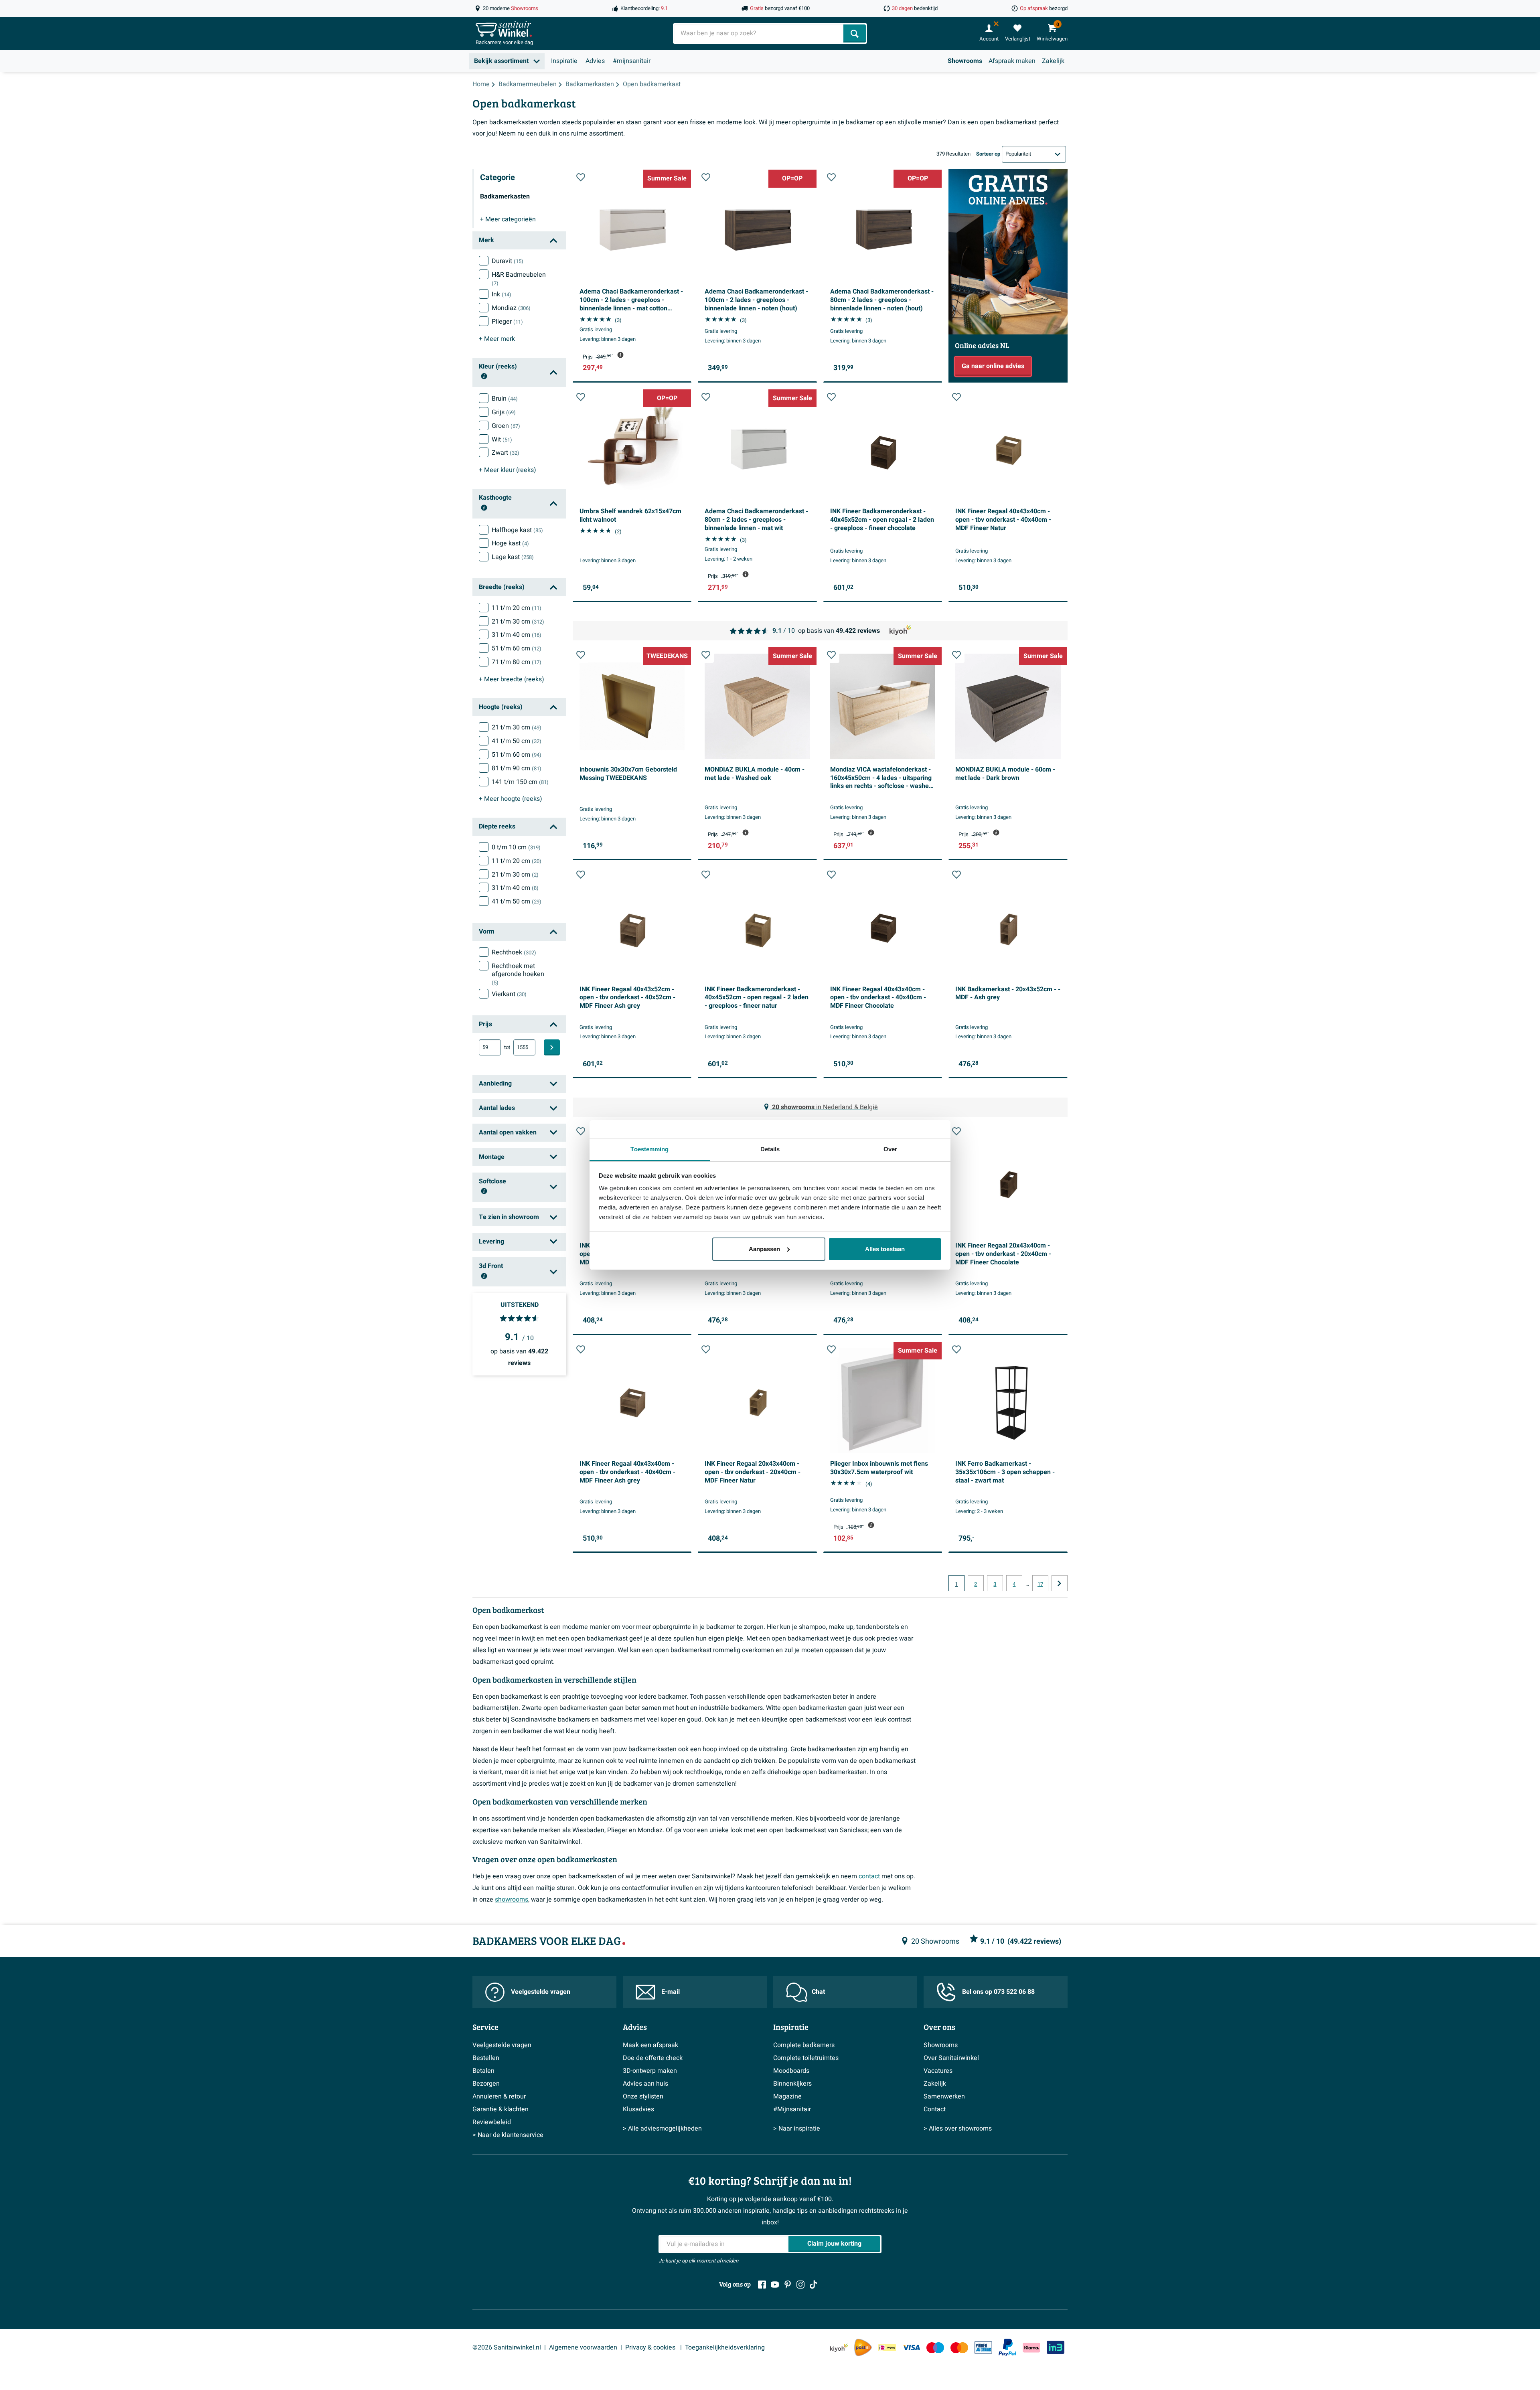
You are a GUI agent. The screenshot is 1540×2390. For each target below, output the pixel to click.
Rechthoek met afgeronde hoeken (518, 974)
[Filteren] (552, 1047)
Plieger (507, 322)
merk (497, 339)
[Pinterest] (788, 2285)
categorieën (508, 219)
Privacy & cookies (651, 2347)
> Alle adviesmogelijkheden (662, 2129)
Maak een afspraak (650, 2045)
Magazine (787, 2096)
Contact (935, 2109)
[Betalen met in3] (1056, 2347)
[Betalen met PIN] (983, 2347)
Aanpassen (764, 1249)
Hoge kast (510, 543)
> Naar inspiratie (797, 2129)
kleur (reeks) (508, 470)
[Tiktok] (813, 2285)
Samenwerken (944, 2096)
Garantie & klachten (500, 2109)
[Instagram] (800, 2285)
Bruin (505, 399)
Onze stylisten (643, 2096)
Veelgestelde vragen (541, 1992)
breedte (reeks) (512, 679)
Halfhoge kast (517, 530)
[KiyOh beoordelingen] (839, 2348)
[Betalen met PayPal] (1007, 2347)
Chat (818, 1992)
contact (869, 1876)
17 (1040, 1584)
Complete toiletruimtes (806, 2058)
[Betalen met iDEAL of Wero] (887, 2348)
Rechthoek (514, 952)
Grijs (504, 412)
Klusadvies (638, 2109)
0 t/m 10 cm (516, 847)
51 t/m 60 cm (517, 648)
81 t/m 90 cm (517, 768)
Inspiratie (564, 61)
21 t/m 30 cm (518, 622)
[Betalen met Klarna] (1031, 2348)
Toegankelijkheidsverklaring (725, 2347)
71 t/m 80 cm (517, 662)
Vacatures (938, 2071)
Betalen (483, 2071)
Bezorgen (486, 2084)
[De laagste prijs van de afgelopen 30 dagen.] (620, 355)
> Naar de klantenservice (508, 2135)
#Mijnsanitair (792, 2109)
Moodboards (791, 2071)
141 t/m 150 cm (520, 782)
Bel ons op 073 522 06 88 (998, 1992)
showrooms (512, 1900)
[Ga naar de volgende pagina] (1060, 1583)
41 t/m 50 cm (517, 741)
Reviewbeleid (492, 2122)
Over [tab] (890, 1149)
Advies (595, 61)
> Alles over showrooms (958, 2129)
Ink (502, 294)
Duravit (508, 261)
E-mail (671, 1992)
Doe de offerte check (653, 2058)
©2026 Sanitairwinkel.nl (507, 2347)
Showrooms (965, 61)
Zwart (506, 453)
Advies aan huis (645, 2084)
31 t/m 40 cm (517, 635)
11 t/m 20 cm (517, 608)
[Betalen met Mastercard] (959, 2348)
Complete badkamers (804, 2045)
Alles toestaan (885, 1249)
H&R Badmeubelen (519, 279)
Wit (502, 440)
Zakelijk (1053, 61)
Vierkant (509, 994)
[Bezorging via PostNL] (863, 2347)
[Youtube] (775, 2285)
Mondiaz (511, 308)
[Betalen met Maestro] (935, 2348)
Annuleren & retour (499, 2096)
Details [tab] (770, 1149)
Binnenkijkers (792, 2084)
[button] (581, 177)
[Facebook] (762, 2285)
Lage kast (513, 557)
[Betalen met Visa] (911, 2348)
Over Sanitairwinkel (951, 2058)
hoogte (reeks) (511, 799)
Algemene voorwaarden (583, 2347)
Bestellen (486, 2058)
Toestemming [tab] (649, 1149)
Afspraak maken (1012, 61)
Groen (506, 426)
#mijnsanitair (632, 61)
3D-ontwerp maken (650, 2071)
